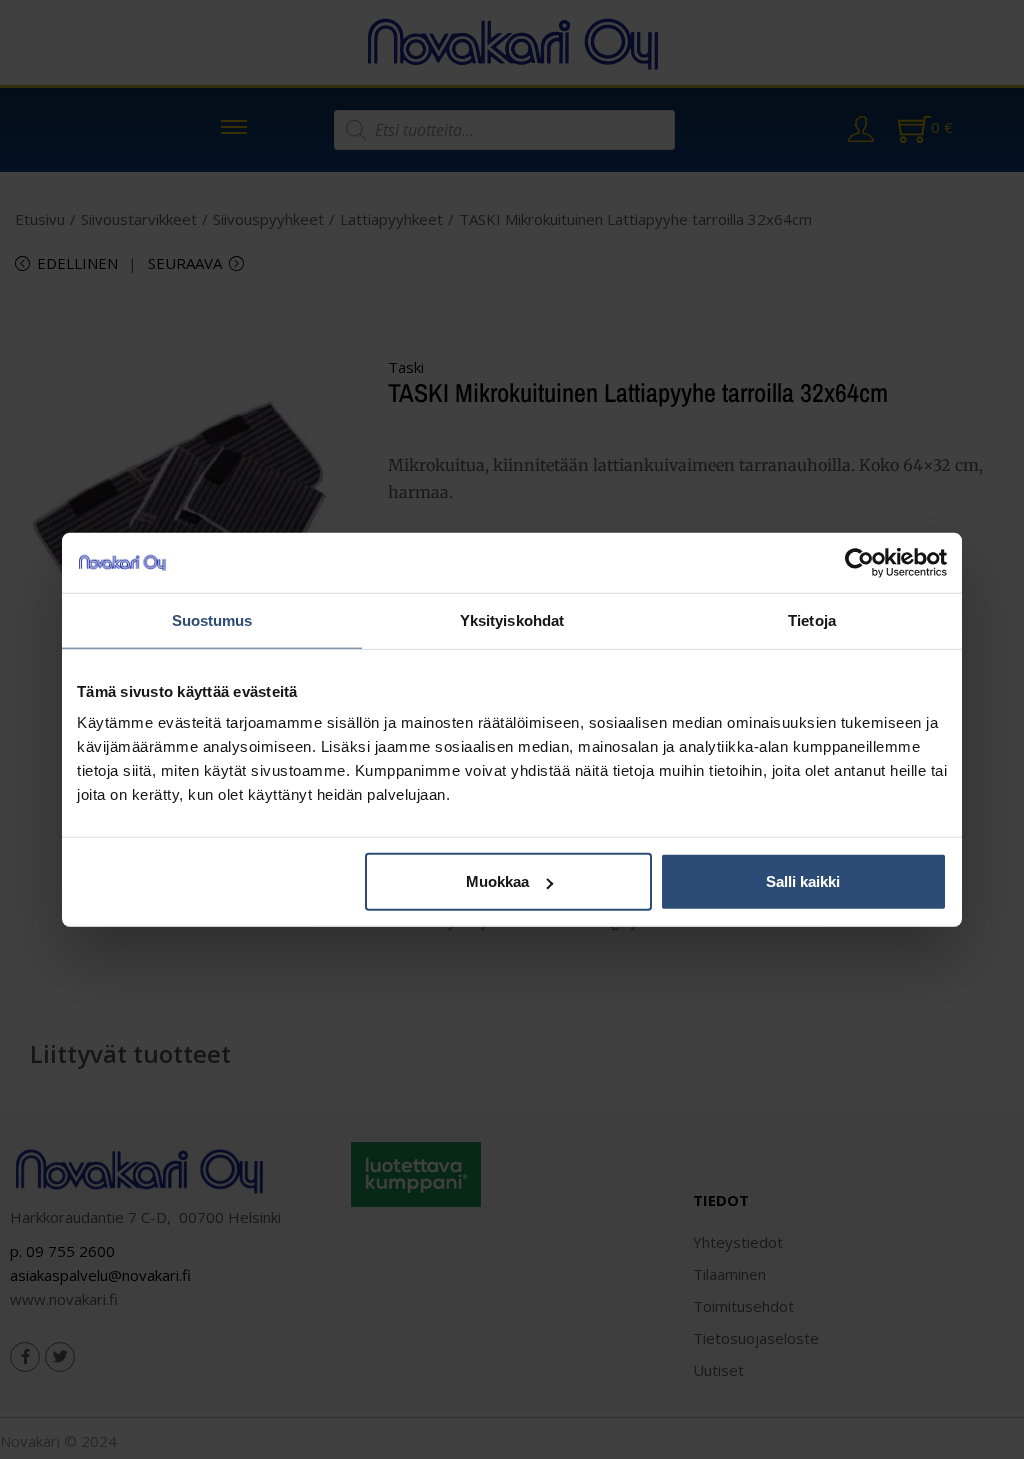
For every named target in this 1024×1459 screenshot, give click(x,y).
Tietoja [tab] (812, 619)
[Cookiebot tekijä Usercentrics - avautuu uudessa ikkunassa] (859, 562)
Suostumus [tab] (212, 619)
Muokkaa (497, 881)
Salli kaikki (803, 881)
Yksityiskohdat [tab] (512, 619)
